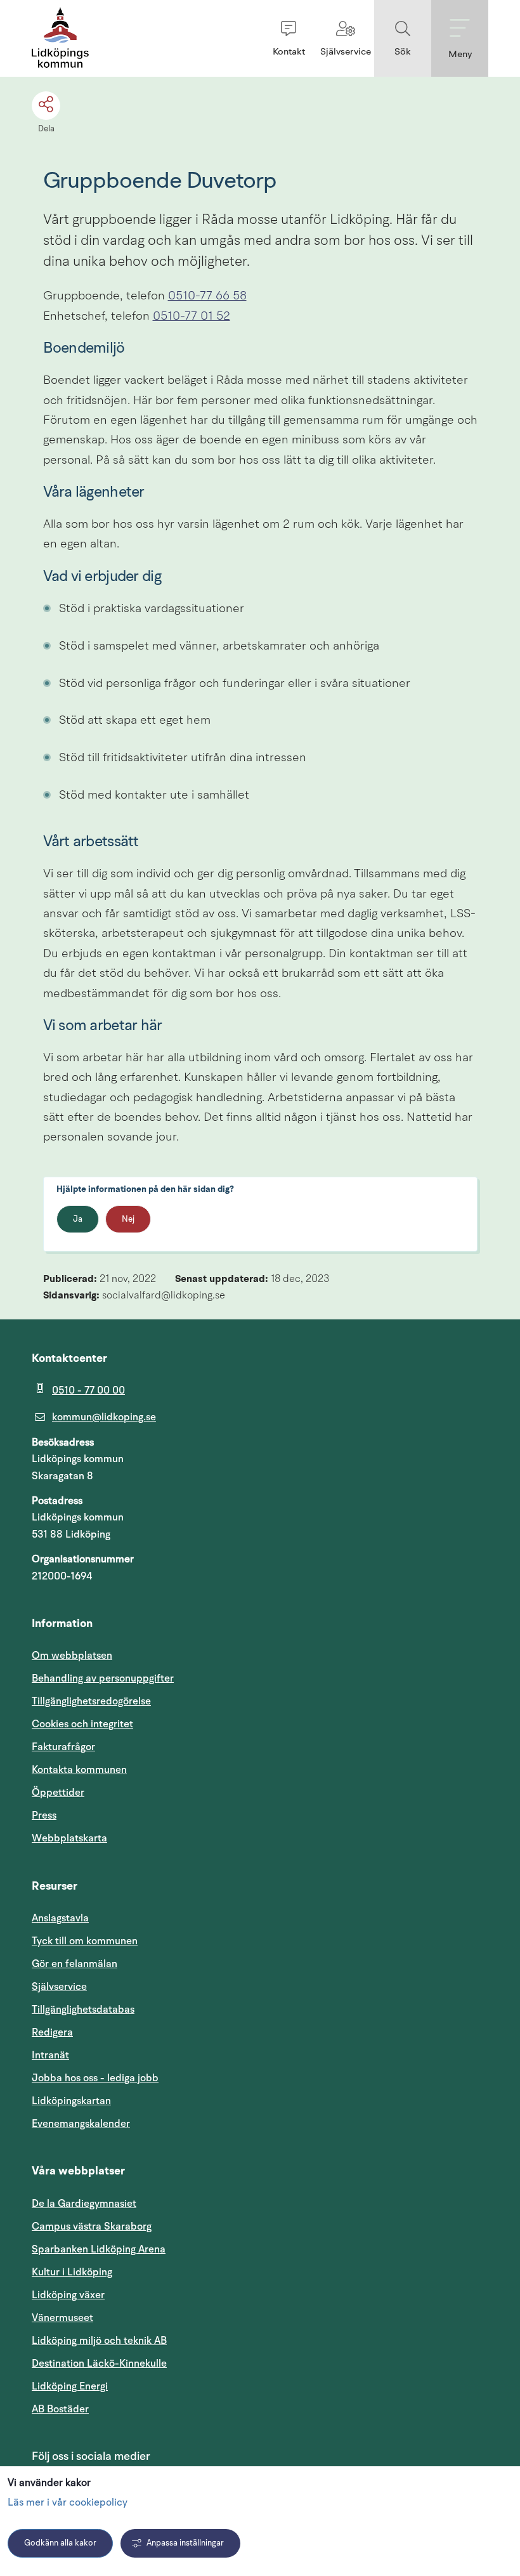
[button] (289, 38)
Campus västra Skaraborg (92, 2226)
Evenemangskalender (141, 2123)
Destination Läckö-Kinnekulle (160, 2363)
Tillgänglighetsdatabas (144, 2009)
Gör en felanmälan (75, 1964)
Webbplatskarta (69, 1838)
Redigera (52, 2032)
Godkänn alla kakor (60, 2543)
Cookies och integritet (82, 1724)
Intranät (111, 2055)
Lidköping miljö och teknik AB (99, 2341)
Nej (128, 1219)
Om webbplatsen (72, 1656)
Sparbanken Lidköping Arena (99, 2249)
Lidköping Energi (130, 2386)
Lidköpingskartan (132, 2101)
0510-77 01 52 (192, 317)
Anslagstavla (60, 1918)
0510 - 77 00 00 (88, 1390)
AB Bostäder (121, 2409)
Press (44, 1815)
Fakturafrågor (63, 1747)
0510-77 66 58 (207, 297)
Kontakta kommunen (79, 1770)
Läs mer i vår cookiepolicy (68, 2503)
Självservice (120, 1986)
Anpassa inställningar (185, 2543)
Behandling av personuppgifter (103, 1678)
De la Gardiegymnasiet (84, 2204)
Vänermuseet (62, 2318)
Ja (78, 1219)
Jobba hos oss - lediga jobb (95, 2078)
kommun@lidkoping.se (104, 1417)
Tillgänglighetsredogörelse (91, 1701)
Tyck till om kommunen (145, 1941)
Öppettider (58, 1793)
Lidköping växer (68, 2295)
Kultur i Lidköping (72, 2272)
